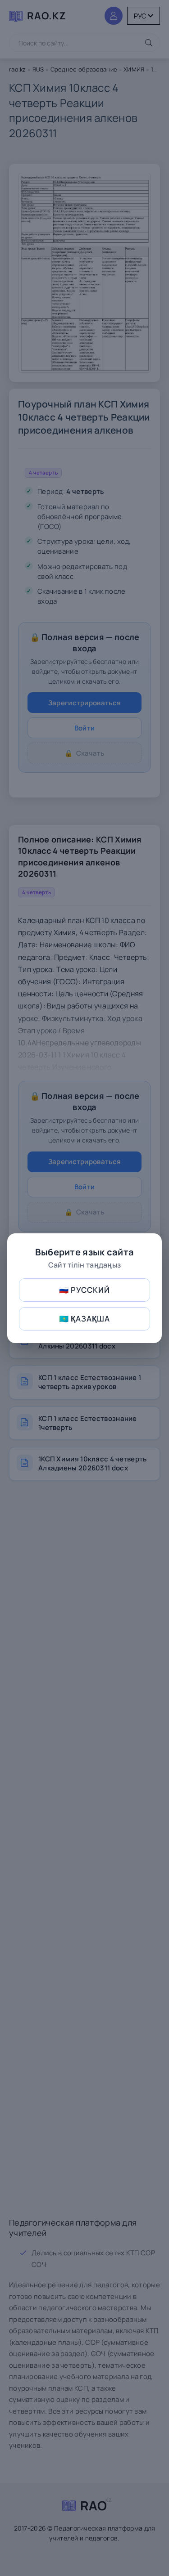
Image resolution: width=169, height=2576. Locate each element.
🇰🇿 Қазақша (84, 1319)
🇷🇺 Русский (84, 1290)
